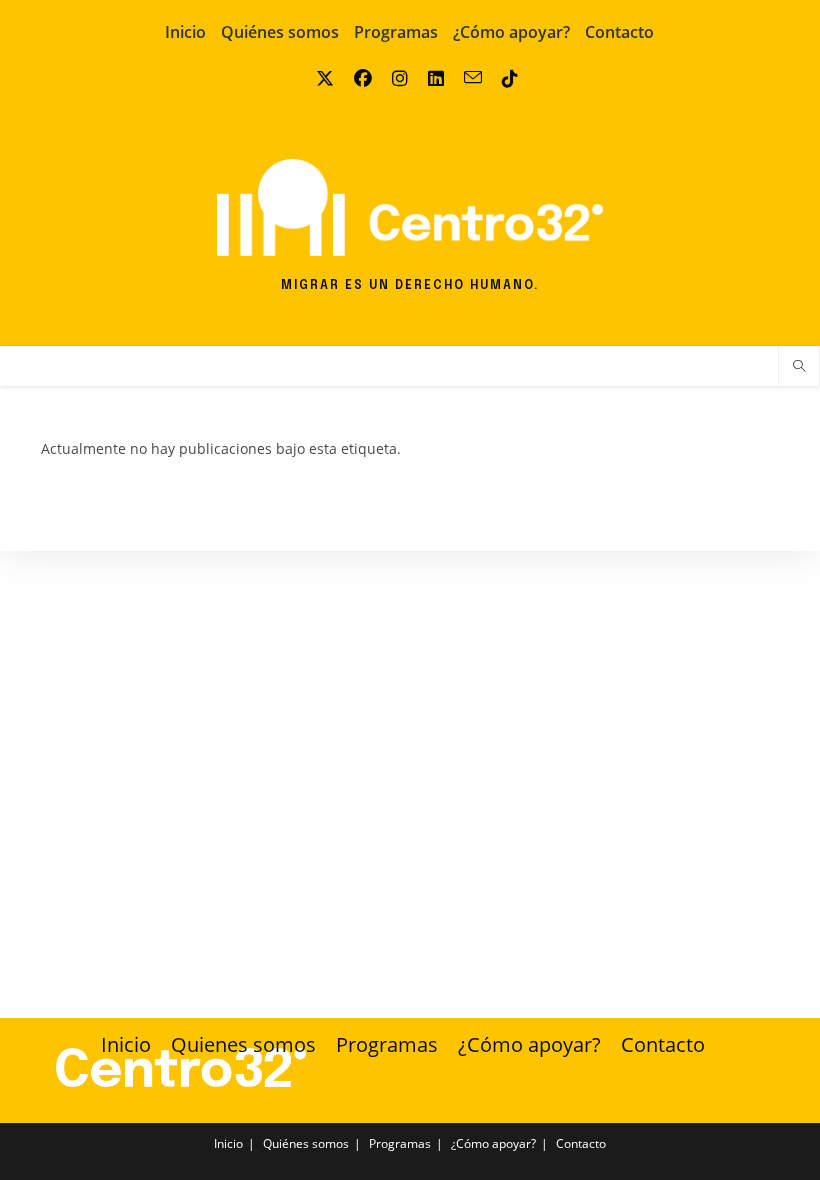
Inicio (185, 32)
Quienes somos (243, 1044)
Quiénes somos (280, 32)
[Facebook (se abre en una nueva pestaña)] (356, 78)
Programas (396, 32)
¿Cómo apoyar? (511, 32)
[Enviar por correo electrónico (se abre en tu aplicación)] (466, 78)
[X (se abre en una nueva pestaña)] (318, 78)
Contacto (619, 32)
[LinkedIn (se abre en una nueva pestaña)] (429, 78)
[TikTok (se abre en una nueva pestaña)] (503, 78)
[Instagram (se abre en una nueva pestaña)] (393, 78)
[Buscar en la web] (799, 367)
